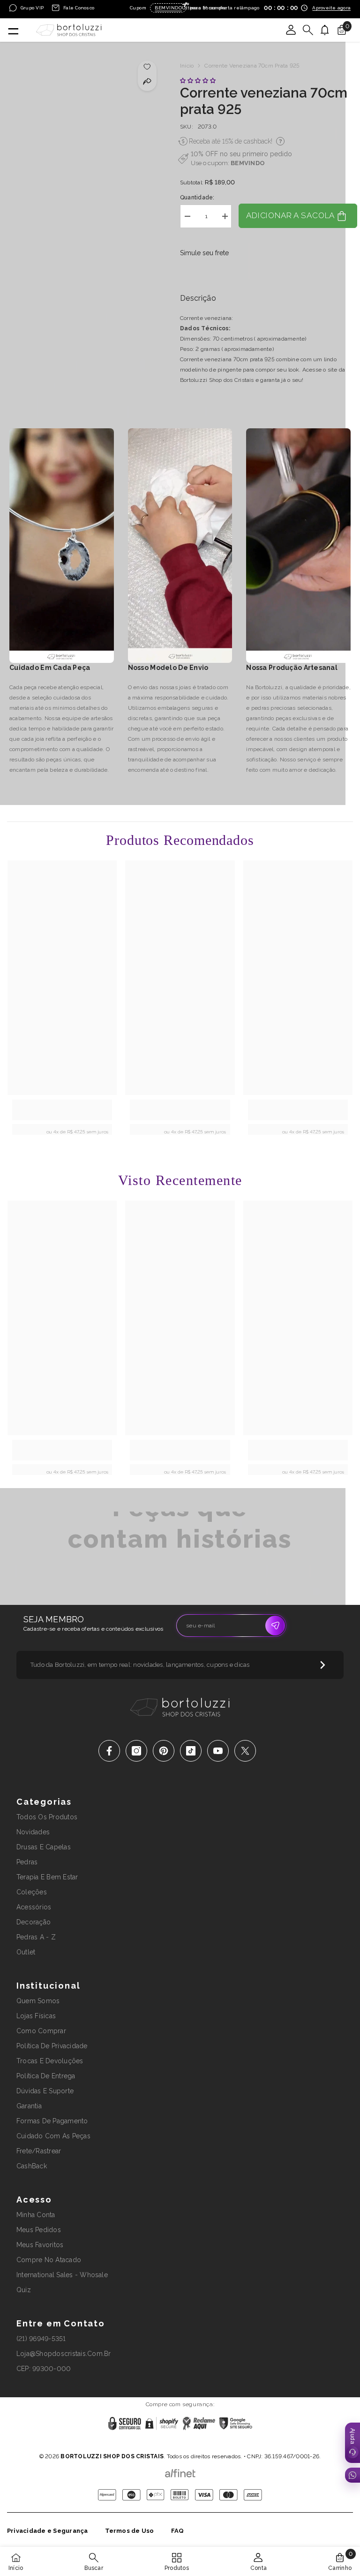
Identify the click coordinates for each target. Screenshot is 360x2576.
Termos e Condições (212, 2444)
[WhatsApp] (352, 2475)
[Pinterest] (164, 1751)
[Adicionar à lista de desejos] (147, 66)
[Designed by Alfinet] (180, 2471)
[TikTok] (191, 1751)
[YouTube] (218, 1751)
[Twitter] (245, 1751)
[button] (199, 81)
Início (187, 66)
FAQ (178, 2531)
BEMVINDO (248, 163)
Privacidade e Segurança (48, 2531)
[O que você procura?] (308, 30)
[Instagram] (136, 1751)
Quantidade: (197, 198)
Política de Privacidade (151, 2444)
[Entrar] (291, 30)
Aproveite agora (331, 8)
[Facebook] (109, 1751)
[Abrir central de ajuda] (352, 2443)
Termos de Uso (130, 2531)
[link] (62, 1110)
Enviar (275, 1626)
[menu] (13, 30)
